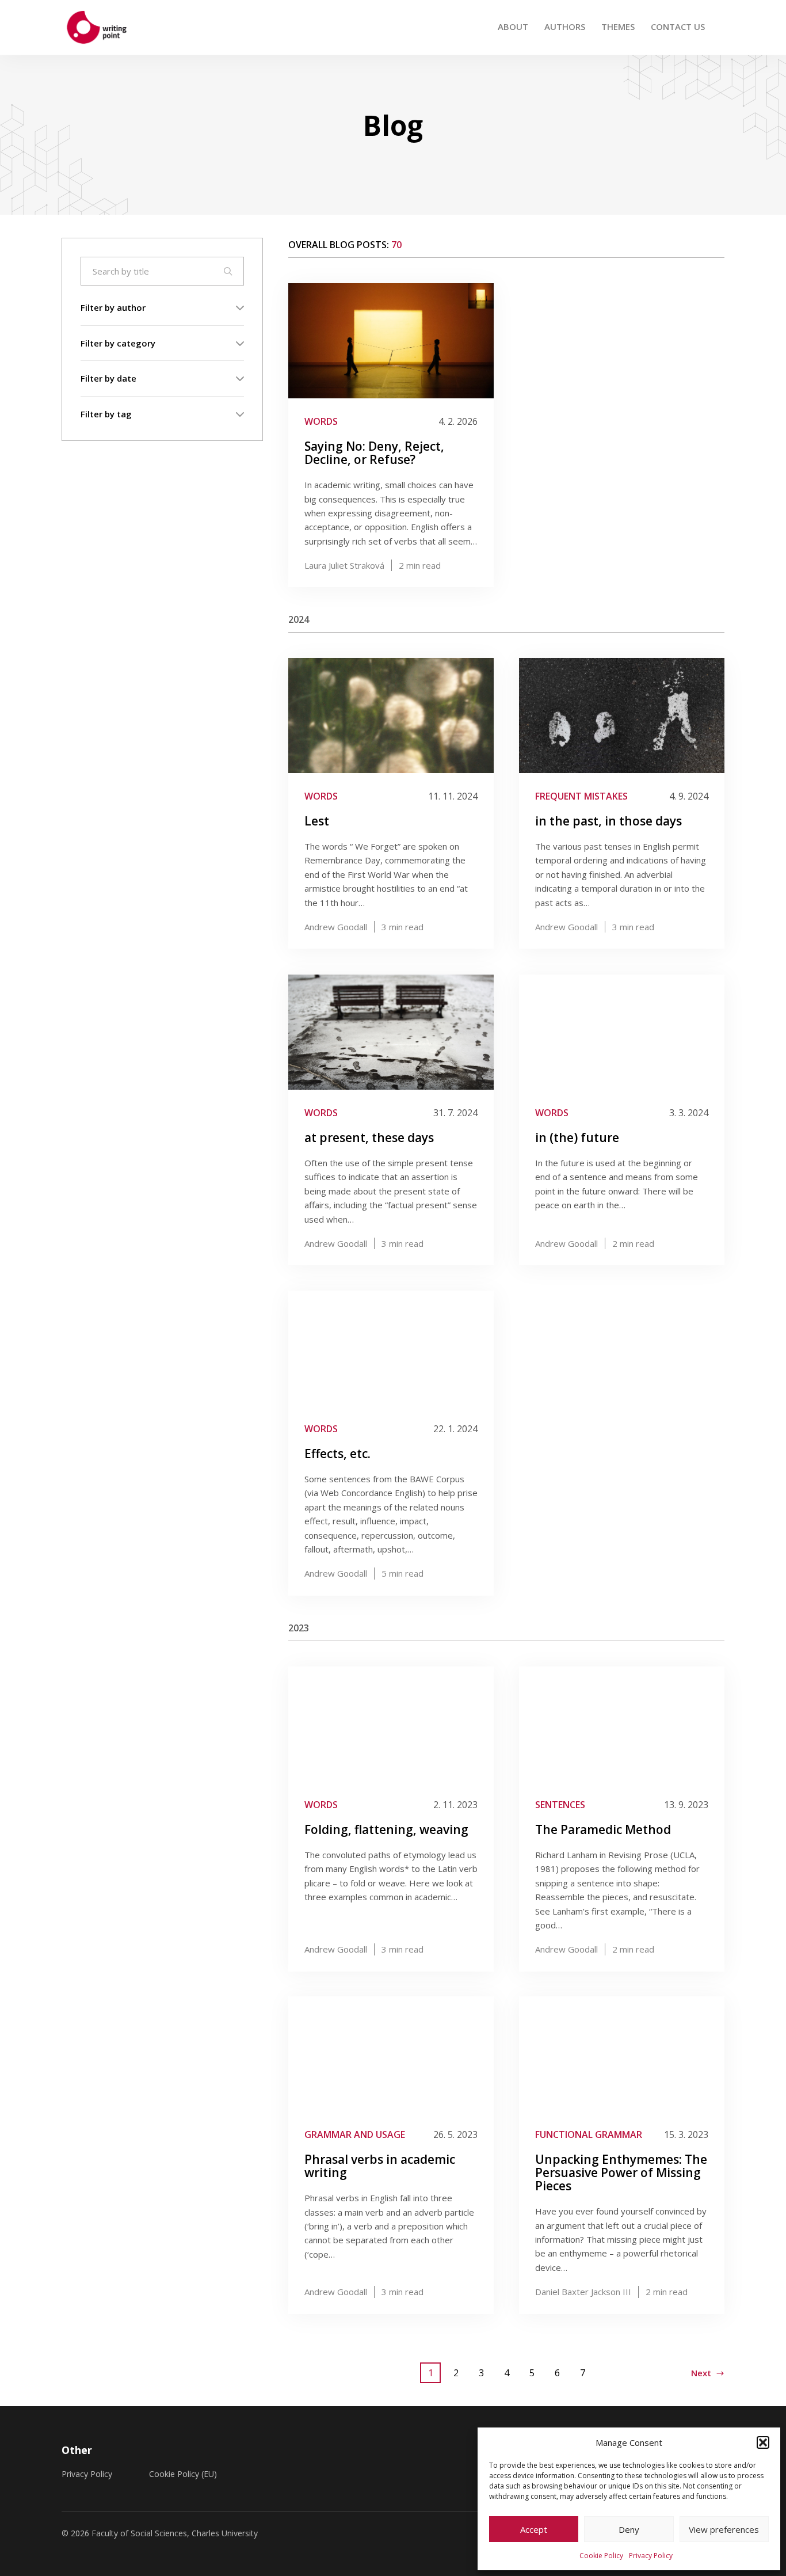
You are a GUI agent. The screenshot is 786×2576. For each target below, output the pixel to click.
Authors (565, 26)
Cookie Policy (601, 2556)
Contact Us (678, 26)
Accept (534, 2529)
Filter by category (118, 343)
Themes (618, 26)
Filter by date (108, 378)
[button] (763, 2442)
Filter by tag (106, 413)
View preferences (724, 2529)
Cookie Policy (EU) (183, 2474)
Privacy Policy (651, 2556)
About (513, 26)
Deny (629, 2529)
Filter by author (113, 307)
